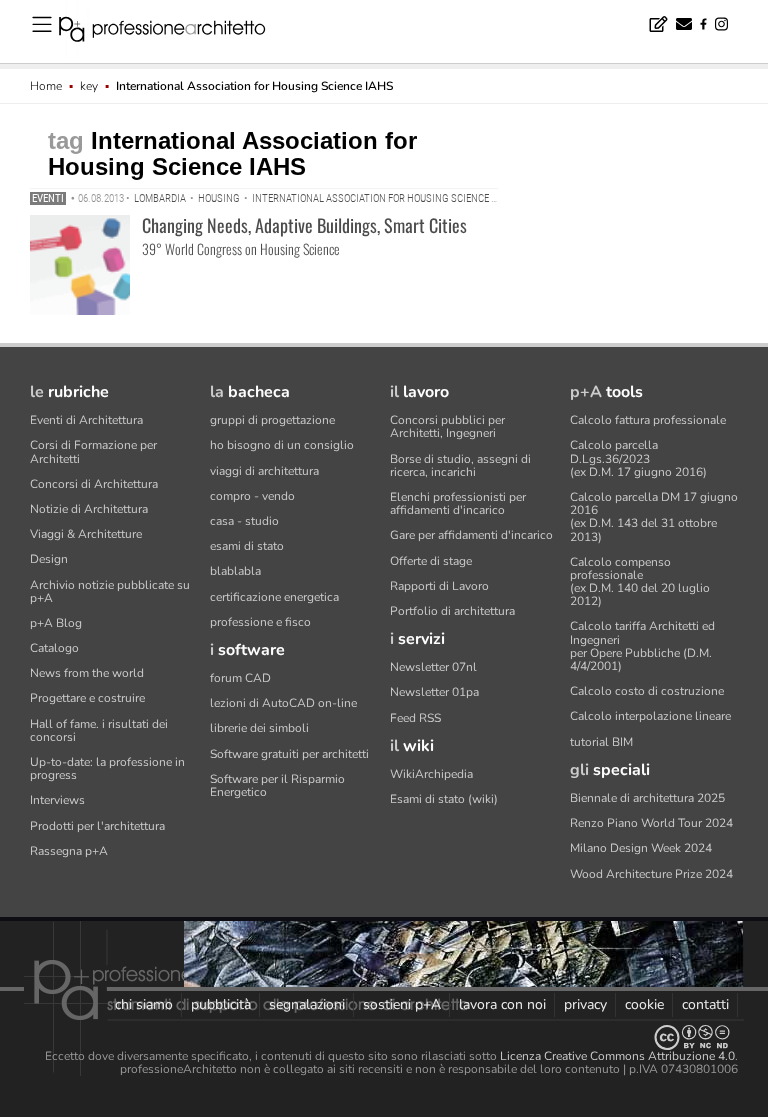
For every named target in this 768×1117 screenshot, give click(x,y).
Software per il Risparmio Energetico (277, 785)
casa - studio (244, 521)
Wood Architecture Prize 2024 (651, 874)
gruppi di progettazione (272, 420)
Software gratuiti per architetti (289, 754)
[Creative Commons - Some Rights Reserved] (384, 1037)
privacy (585, 1004)
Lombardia (160, 198)
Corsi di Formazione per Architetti (93, 451)
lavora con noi (502, 1004)
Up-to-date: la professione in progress (107, 768)
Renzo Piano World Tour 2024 (651, 823)
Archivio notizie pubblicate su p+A (110, 591)
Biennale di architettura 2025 (647, 798)
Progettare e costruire (87, 698)
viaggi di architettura (264, 471)
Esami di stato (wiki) (444, 799)
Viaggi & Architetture (86, 534)
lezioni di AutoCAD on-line (283, 703)
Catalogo (54, 648)
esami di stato (247, 546)
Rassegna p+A (69, 851)
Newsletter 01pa (434, 692)
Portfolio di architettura (452, 611)
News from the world (87, 673)
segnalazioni (307, 1004)
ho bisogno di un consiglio (282, 445)
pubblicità (221, 1004)
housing (219, 198)
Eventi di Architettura (86, 420)
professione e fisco (260, 622)
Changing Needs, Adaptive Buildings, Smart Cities (304, 225)
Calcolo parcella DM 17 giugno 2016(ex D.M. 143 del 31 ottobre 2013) (654, 517)
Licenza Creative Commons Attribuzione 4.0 (617, 1056)
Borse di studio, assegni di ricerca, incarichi (460, 465)
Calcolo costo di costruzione (647, 691)
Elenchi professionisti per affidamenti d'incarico (458, 503)
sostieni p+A (402, 1004)
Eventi (48, 198)
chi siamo (144, 1004)
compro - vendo (252, 496)
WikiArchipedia (431, 774)
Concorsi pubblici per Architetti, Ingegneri (447, 426)
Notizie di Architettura (89, 509)
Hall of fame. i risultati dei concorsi (99, 730)
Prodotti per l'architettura (97, 826)
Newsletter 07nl (433, 667)
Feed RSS (415, 718)
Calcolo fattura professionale (648, 420)
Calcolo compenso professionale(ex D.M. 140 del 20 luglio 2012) (640, 582)
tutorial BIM (601, 742)
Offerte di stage (431, 561)
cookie (644, 1004)
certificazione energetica (274, 597)
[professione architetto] (174, 32)
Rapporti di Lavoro (439, 586)
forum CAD (240, 678)
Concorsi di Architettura (94, 484)
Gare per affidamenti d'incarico (471, 535)
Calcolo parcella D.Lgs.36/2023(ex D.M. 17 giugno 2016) (638, 458)
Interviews (57, 800)
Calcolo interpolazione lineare (650, 716)
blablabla (235, 571)
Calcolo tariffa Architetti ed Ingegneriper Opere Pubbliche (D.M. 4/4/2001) (642, 646)
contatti (705, 1004)
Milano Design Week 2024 (641, 848)
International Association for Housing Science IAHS (382, 198)
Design (49, 559)
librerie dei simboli (259, 728)
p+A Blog (56, 623)
